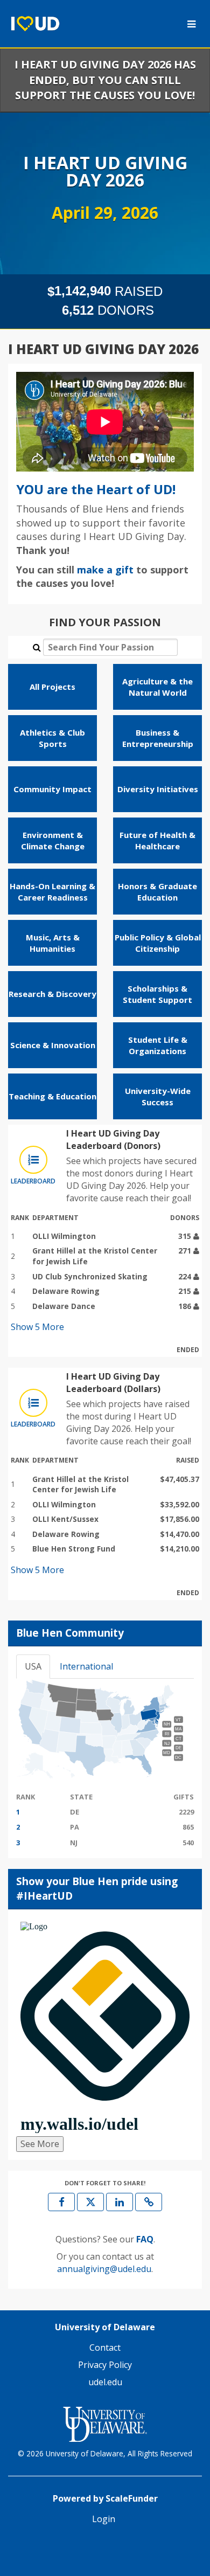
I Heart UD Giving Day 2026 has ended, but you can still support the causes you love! (105, 80)
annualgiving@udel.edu (104, 2269)
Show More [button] (37, 1327)
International (86, 1666)
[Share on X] (90, 2202)
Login (104, 2519)
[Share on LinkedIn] (120, 2202)
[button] (149, 2202)
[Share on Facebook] (61, 2202)
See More (40, 2144)
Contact (105, 2348)
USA (33, 1666)
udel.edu (105, 2382)
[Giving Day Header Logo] (35, 24)
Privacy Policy (105, 2365)
